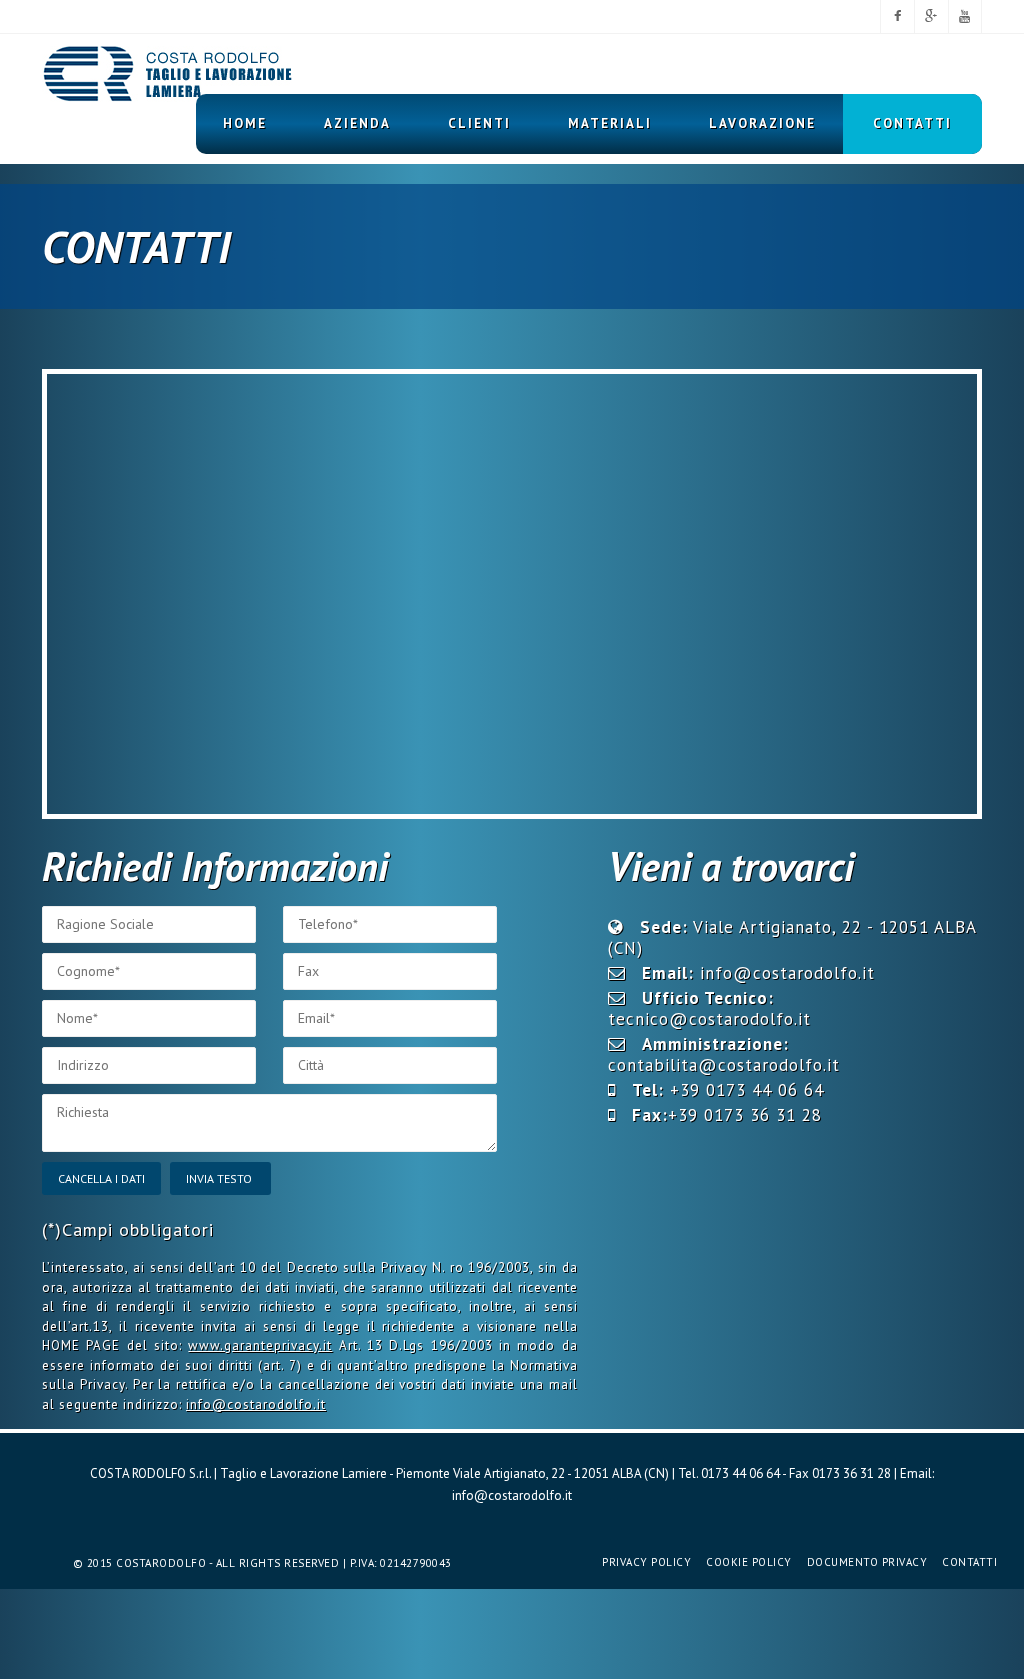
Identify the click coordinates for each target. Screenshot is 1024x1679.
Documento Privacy (867, 1562)
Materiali (610, 123)
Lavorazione (762, 123)
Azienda (357, 123)
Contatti (912, 123)
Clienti (479, 123)
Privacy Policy (646, 1562)
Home (245, 123)
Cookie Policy (749, 1562)
